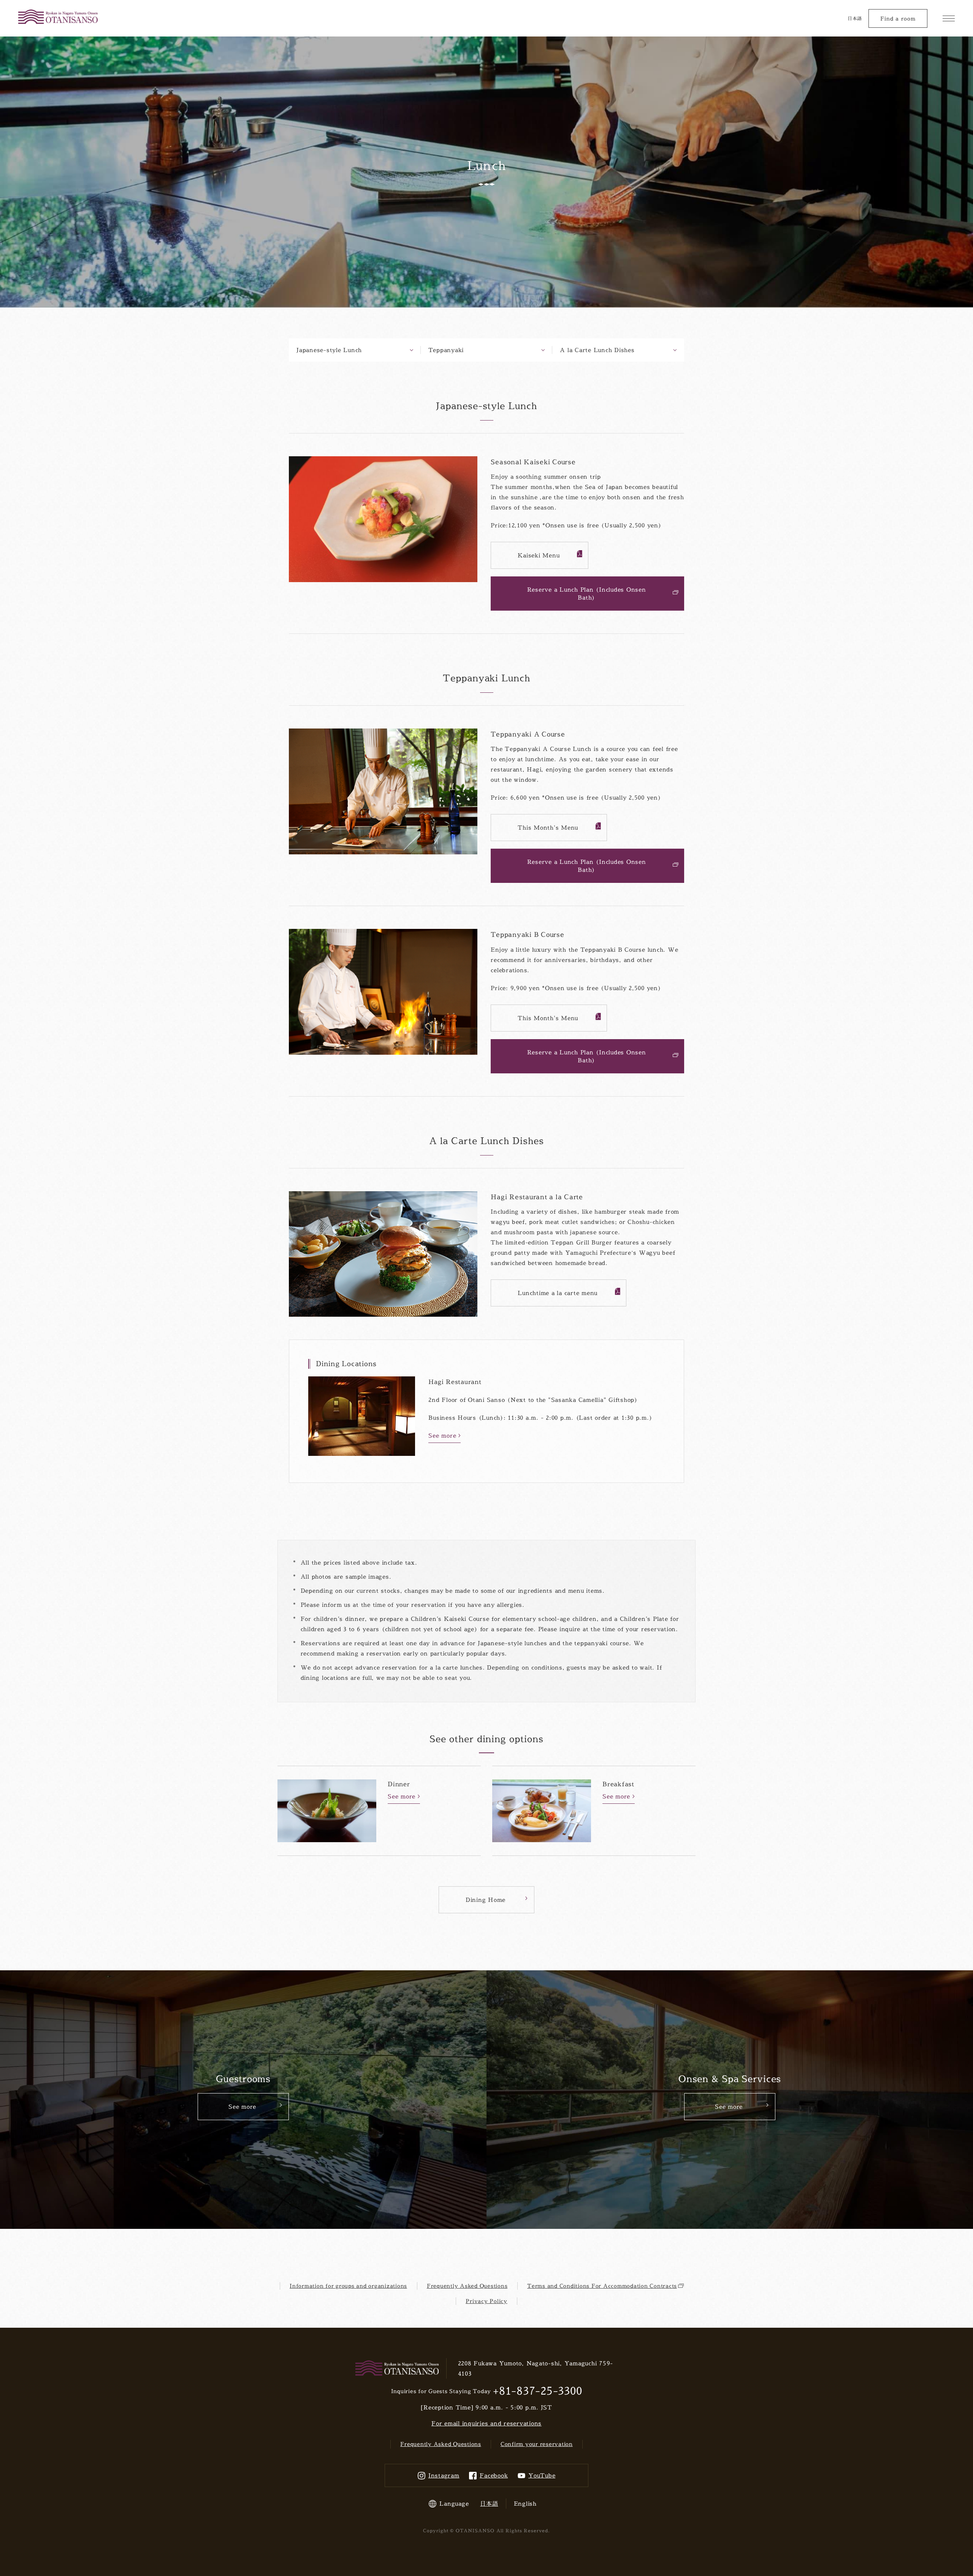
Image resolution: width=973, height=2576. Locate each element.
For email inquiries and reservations (486, 2423)
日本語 (855, 18)
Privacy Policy (486, 2301)
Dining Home (486, 1900)
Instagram (444, 2475)
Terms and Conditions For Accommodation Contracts (602, 2286)
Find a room (898, 18)
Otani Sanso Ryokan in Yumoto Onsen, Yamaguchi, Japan (58, 17)
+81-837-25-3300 (537, 2391)
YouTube (542, 2475)
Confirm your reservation (537, 2444)
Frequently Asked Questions (467, 2286)
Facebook (494, 2475)
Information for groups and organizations (348, 2286)
